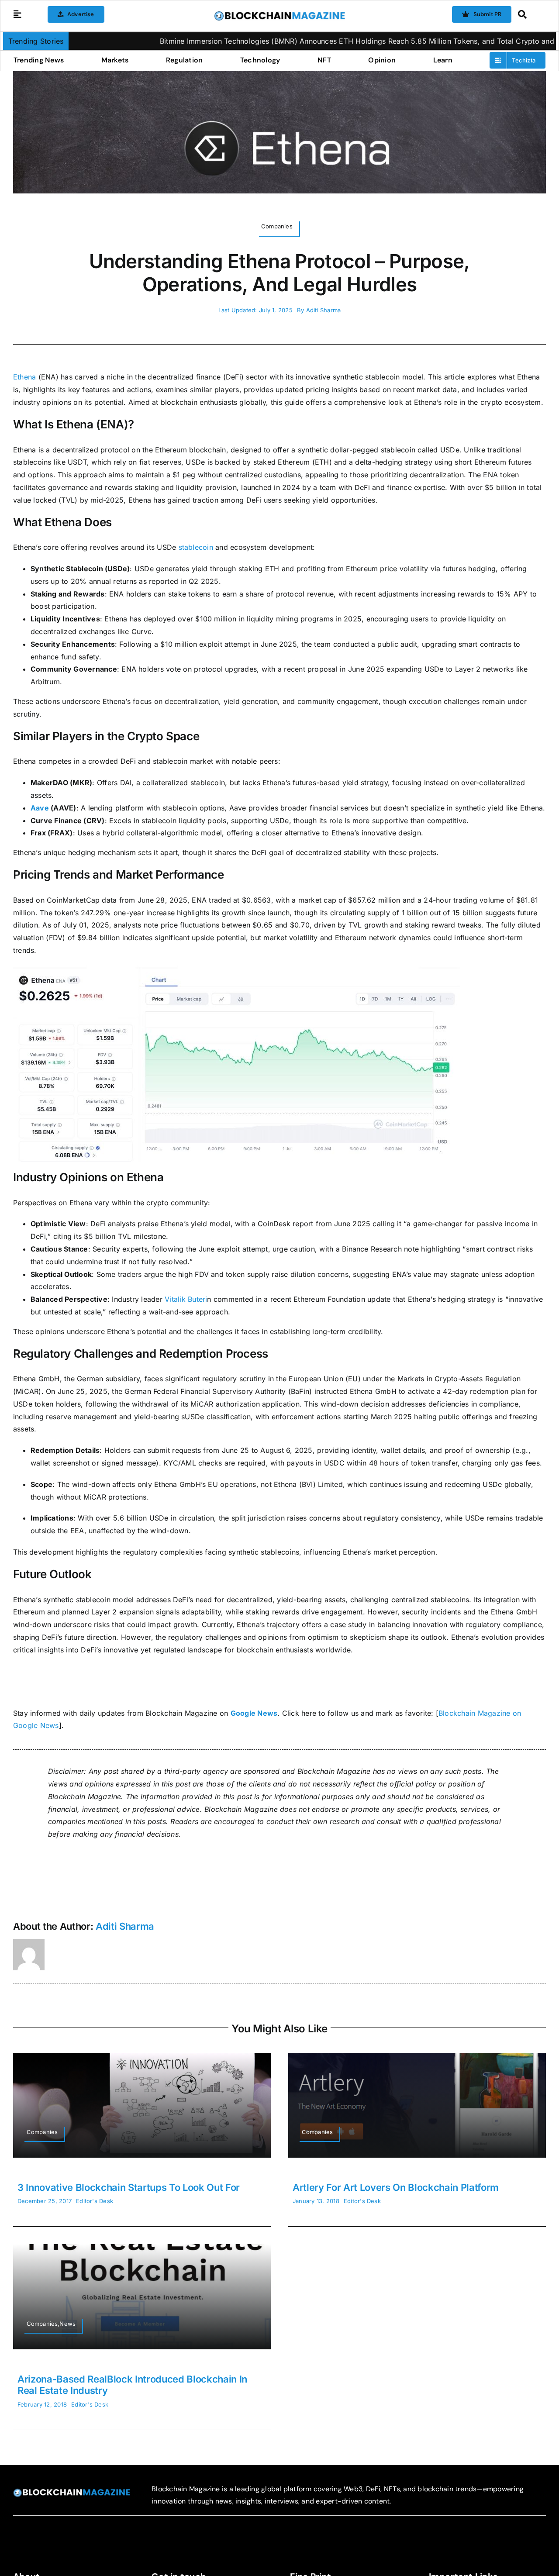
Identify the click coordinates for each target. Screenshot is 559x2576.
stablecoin (196, 547)
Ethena (24, 377)
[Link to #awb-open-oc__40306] (17, 14)
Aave (40, 808)
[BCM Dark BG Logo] (72, 2492)
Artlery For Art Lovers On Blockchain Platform (396, 2187)
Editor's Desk (95, 2201)
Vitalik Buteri (186, 1299)
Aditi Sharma (324, 310)
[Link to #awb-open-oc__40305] (530, 14)
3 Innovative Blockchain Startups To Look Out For (129, 2187)
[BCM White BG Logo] (279, 14)
